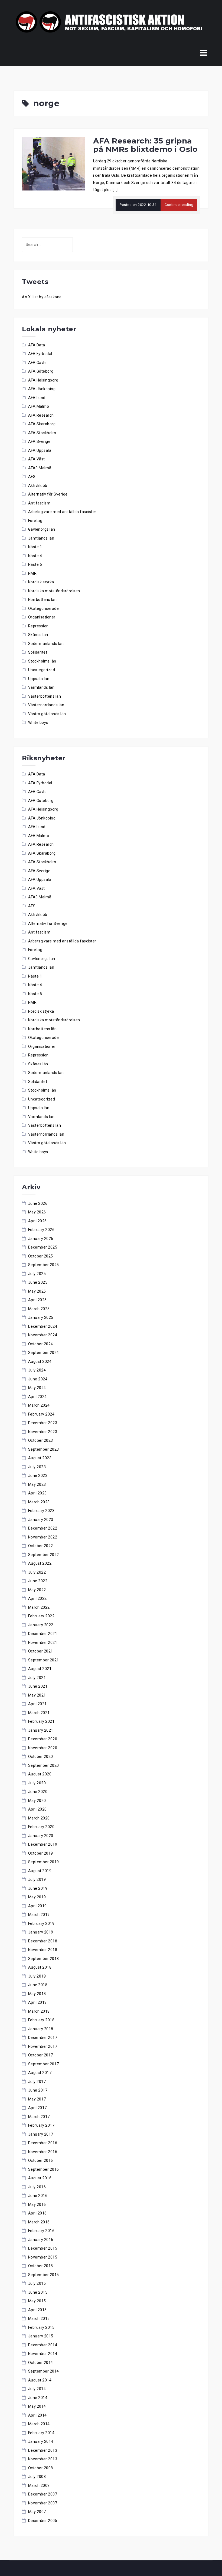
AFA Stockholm (42, 433)
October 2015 (41, 2266)
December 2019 (43, 1844)
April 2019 (37, 1906)
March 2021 (39, 1713)
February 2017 (41, 2125)
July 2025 (37, 1274)
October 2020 (41, 1757)
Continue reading (179, 205)
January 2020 (41, 1836)
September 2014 (44, 2371)
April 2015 (37, 2310)
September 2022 (44, 1555)
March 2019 (39, 1915)
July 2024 (37, 1370)
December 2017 (43, 2038)
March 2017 (39, 2117)
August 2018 (40, 1967)
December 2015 (43, 2248)
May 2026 (37, 1212)
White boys (38, 722)
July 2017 (37, 2082)
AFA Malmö (39, 406)
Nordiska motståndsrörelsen (54, 591)
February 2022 (41, 1616)
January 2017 (41, 2134)
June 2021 (38, 1686)
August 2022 (40, 1563)
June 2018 (38, 1985)
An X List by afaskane (42, 297)
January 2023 (41, 1520)
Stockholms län (42, 661)
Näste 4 (35, 556)
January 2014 (41, 2441)
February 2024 (41, 1414)
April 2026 (37, 1221)
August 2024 (40, 1361)
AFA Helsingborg (43, 380)
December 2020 (43, 1739)
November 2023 (43, 1432)
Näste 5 (35, 564)
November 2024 (43, 1335)
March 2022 (39, 1607)
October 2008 (41, 2468)
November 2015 (43, 2257)
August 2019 (40, 1871)
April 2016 (37, 2213)
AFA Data (37, 345)
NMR (32, 573)
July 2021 (37, 1678)
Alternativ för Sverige (48, 494)
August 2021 (40, 1669)
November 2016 (43, 2152)
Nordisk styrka (41, 582)
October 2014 (41, 2363)
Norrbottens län (43, 600)
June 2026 (38, 1203)
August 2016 (40, 2178)
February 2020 (41, 1827)
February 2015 (41, 2327)
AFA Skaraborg (42, 424)
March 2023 (39, 1502)
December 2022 (43, 1528)
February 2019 (41, 1923)
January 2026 (41, 1239)
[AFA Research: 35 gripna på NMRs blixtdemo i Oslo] (53, 163)
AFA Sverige (39, 441)
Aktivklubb (38, 486)
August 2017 (40, 2073)
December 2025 (43, 1247)
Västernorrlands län (46, 705)
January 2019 (41, 1932)
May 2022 (37, 1590)
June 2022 (38, 1581)
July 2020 (37, 1783)
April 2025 (37, 1300)
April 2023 (37, 1493)
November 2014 (43, 2354)
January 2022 (41, 1625)
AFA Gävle (37, 363)
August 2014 (40, 2380)
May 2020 (37, 1801)
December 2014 (43, 2345)
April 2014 (37, 2415)
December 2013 (43, 2450)
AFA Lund (37, 398)
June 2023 (38, 1476)
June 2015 (38, 2292)
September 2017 (44, 2064)
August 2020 (40, 1774)
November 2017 (43, 2046)
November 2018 (43, 1950)
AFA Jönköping (42, 389)
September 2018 (44, 1959)
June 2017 (38, 2090)
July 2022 (37, 1572)
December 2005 (43, 2521)
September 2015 (44, 2275)
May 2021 (37, 1695)
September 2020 (44, 1765)
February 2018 (41, 2020)
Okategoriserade (44, 608)
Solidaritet (38, 652)
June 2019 (38, 1888)
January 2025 (41, 1317)
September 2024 (44, 1353)
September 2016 (44, 2169)
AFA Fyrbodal (40, 354)
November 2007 (43, 2503)
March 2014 (39, 2424)
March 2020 (39, 1818)
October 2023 (41, 1440)
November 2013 (43, 2459)
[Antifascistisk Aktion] (109, 22)
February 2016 (41, 2231)
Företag (35, 521)
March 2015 (39, 2319)
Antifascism (39, 503)
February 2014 (41, 2433)
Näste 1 (35, 547)
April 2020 (37, 1809)
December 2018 (43, 1941)
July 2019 (37, 1879)
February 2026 (41, 1230)
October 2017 (41, 2055)
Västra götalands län (47, 714)
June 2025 (38, 1282)
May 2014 (37, 2406)
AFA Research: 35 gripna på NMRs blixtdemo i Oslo (145, 145)
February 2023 (41, 1511)
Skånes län (38, 635)
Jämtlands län (41, 538)
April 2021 (37, 1704)
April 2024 (37, 1397)
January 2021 (41, 1730)
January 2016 (41, 2240)
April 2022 (37, 1598)
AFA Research (41, 415)
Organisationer (42, 617)
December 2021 (43, 1634)
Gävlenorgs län (42, 529)
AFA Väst (37, 459)
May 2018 (37, 1994)
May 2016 (37, 2204)
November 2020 (43, 1748)
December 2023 (43, 1423)
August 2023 (40, 1458)
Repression (38, 626)
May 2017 (37, 2099)
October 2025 (41, 1256)
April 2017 (37, 2108)
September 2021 (44, 1660)
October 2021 (41, 1651)
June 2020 (38, 1792)
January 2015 (41, 2336)
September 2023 (44, 1449)
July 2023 (37, 1467)
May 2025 (37, 1291)
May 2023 (37, 1484)
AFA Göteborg (41, 371)
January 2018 (41, 2029)
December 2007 (43, 2494)
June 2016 (38, 2196)
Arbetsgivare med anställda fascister (62, 512)
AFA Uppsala (40, 450)
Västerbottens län (45, 696)
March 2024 (39, 1405)
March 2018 (39, 2011)
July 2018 (37, 1976)
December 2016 (43, 2143)
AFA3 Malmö (40, 468)
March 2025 (39, 1309)
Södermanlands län (46, 644)
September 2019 (44, 1862)
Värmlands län (41, 687)
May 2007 (37, 2512)
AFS (32, 477)
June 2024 (38, 1379)
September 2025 (44, 1265)
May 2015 (37, 2301)
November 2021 (43, 1642)
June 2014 (38, 2398)
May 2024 (37, 1388)
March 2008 (39, 2485)
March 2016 (39, 2222)
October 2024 (41, 1344)
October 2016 (41, 2160)
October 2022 (41, 1546)
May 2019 (37, 1897)
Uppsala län (39, 679)
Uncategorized (42, 670)
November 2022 (43, 1537)
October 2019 (41, 1853)
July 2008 (37, 2477)
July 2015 (37, 2283)
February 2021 (41, 1721)
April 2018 (37, 2002)
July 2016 (37, 2187)
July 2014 (37, 2389)
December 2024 (43, 1326)
